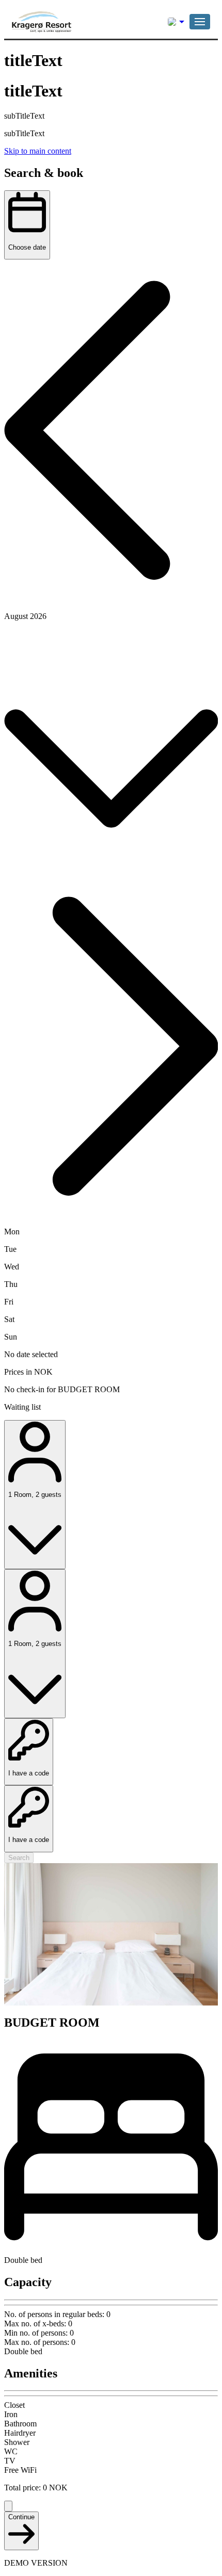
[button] (200, 22)
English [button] (176, 22)
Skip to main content (38, 151)
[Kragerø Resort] (61, 22)
